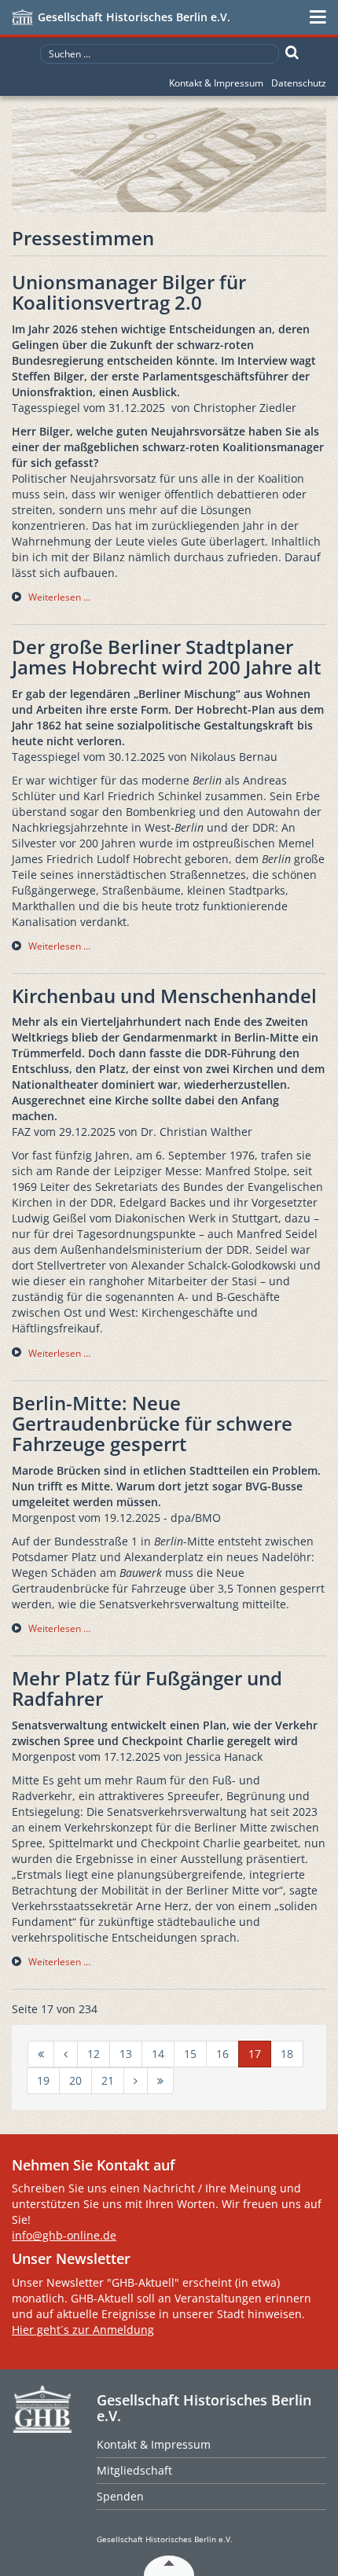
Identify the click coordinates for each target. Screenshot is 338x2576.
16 (222, 2054)
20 (75, 2080)
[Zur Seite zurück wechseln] (66, 2054)
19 (43, 2080)
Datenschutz (299, 83)
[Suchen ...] (292, 53)
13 (126, 2054)
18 (287, 2054)
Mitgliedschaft (134, 2470)
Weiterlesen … (59, 597)
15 (190, 2054)
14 (158, 2054)
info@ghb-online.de (64, 2235)
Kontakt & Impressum (216, 83)
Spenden (120, 2496)
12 (94, 2054)
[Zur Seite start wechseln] (41, 2054)
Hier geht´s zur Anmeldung (83, 2330)
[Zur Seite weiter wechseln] (136, 2081)
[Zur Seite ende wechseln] (160, 2081)
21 (108, 2080)
